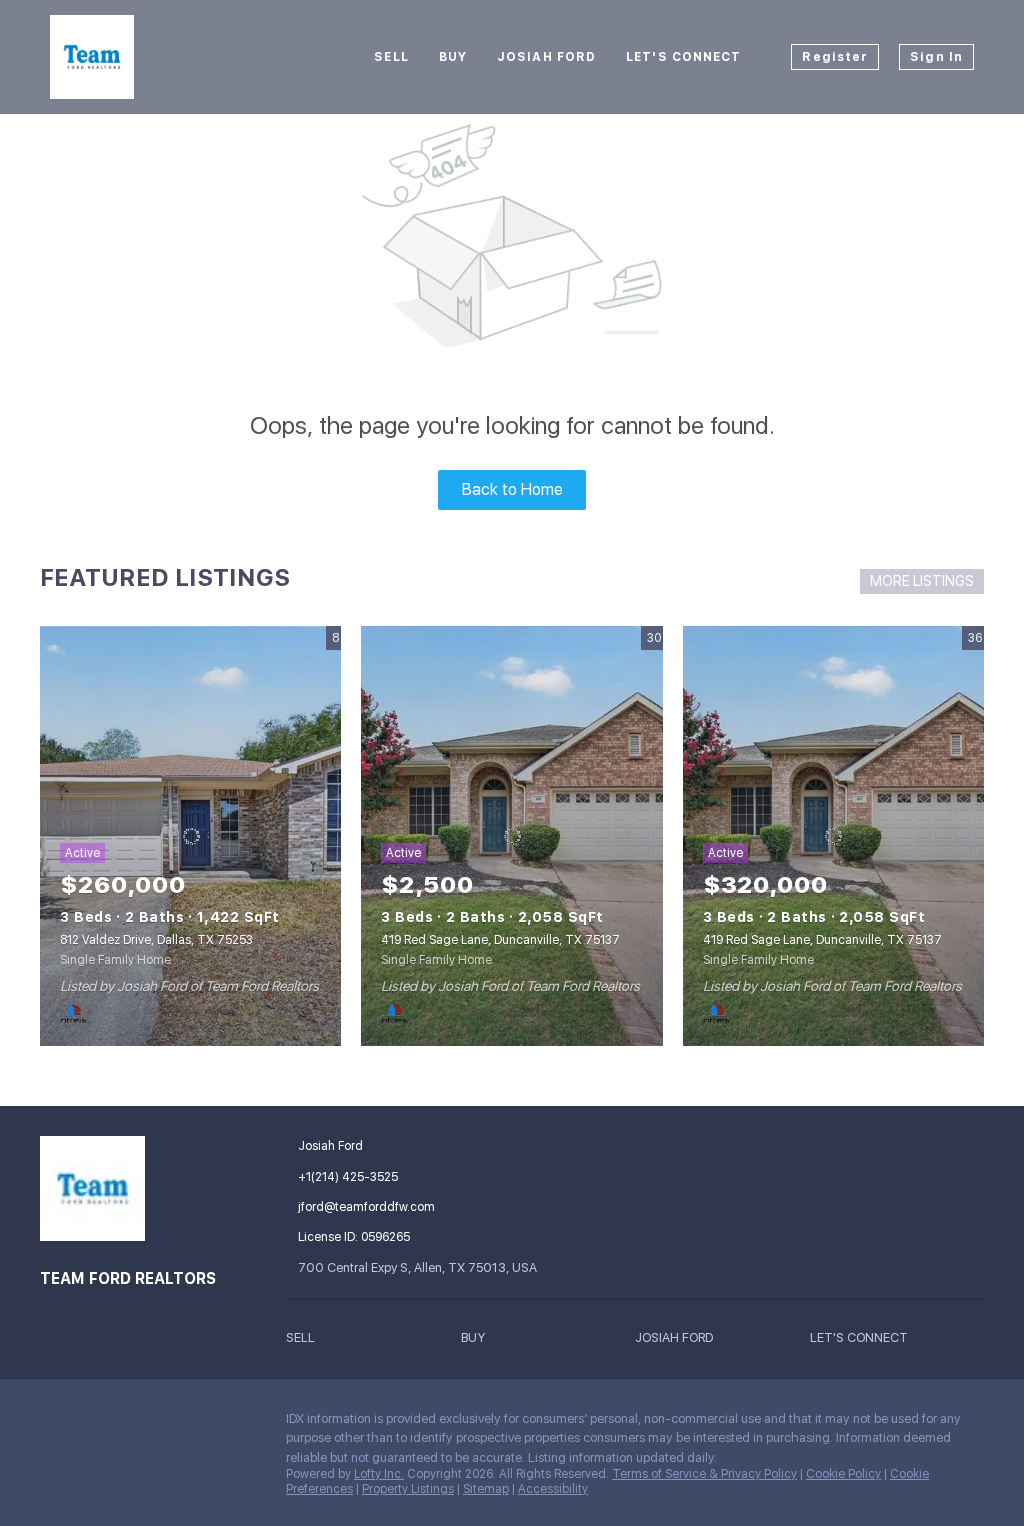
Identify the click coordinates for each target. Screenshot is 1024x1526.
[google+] (55, 1467)
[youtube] (215, 1424)
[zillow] (135, 1424)
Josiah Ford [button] (546, 57)
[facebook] (55, 1424)
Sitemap (486, 1489)
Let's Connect (683, 57)
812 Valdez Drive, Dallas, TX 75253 (156, 940)
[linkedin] (95, 1424)
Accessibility (553, 1489)
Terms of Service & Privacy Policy (704, 1474)
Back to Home (512, 489)
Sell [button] (391, 57)
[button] (373, 1337)
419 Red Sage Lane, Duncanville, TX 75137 (500, 940)
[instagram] (175, 1424)
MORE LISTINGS (922, 581)
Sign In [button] (936, 57)
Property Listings (408, 1489)
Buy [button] (453, 57)
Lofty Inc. (379, 1474)
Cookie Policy (843, 1474)
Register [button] (835, 57)
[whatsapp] (95, 1467)
